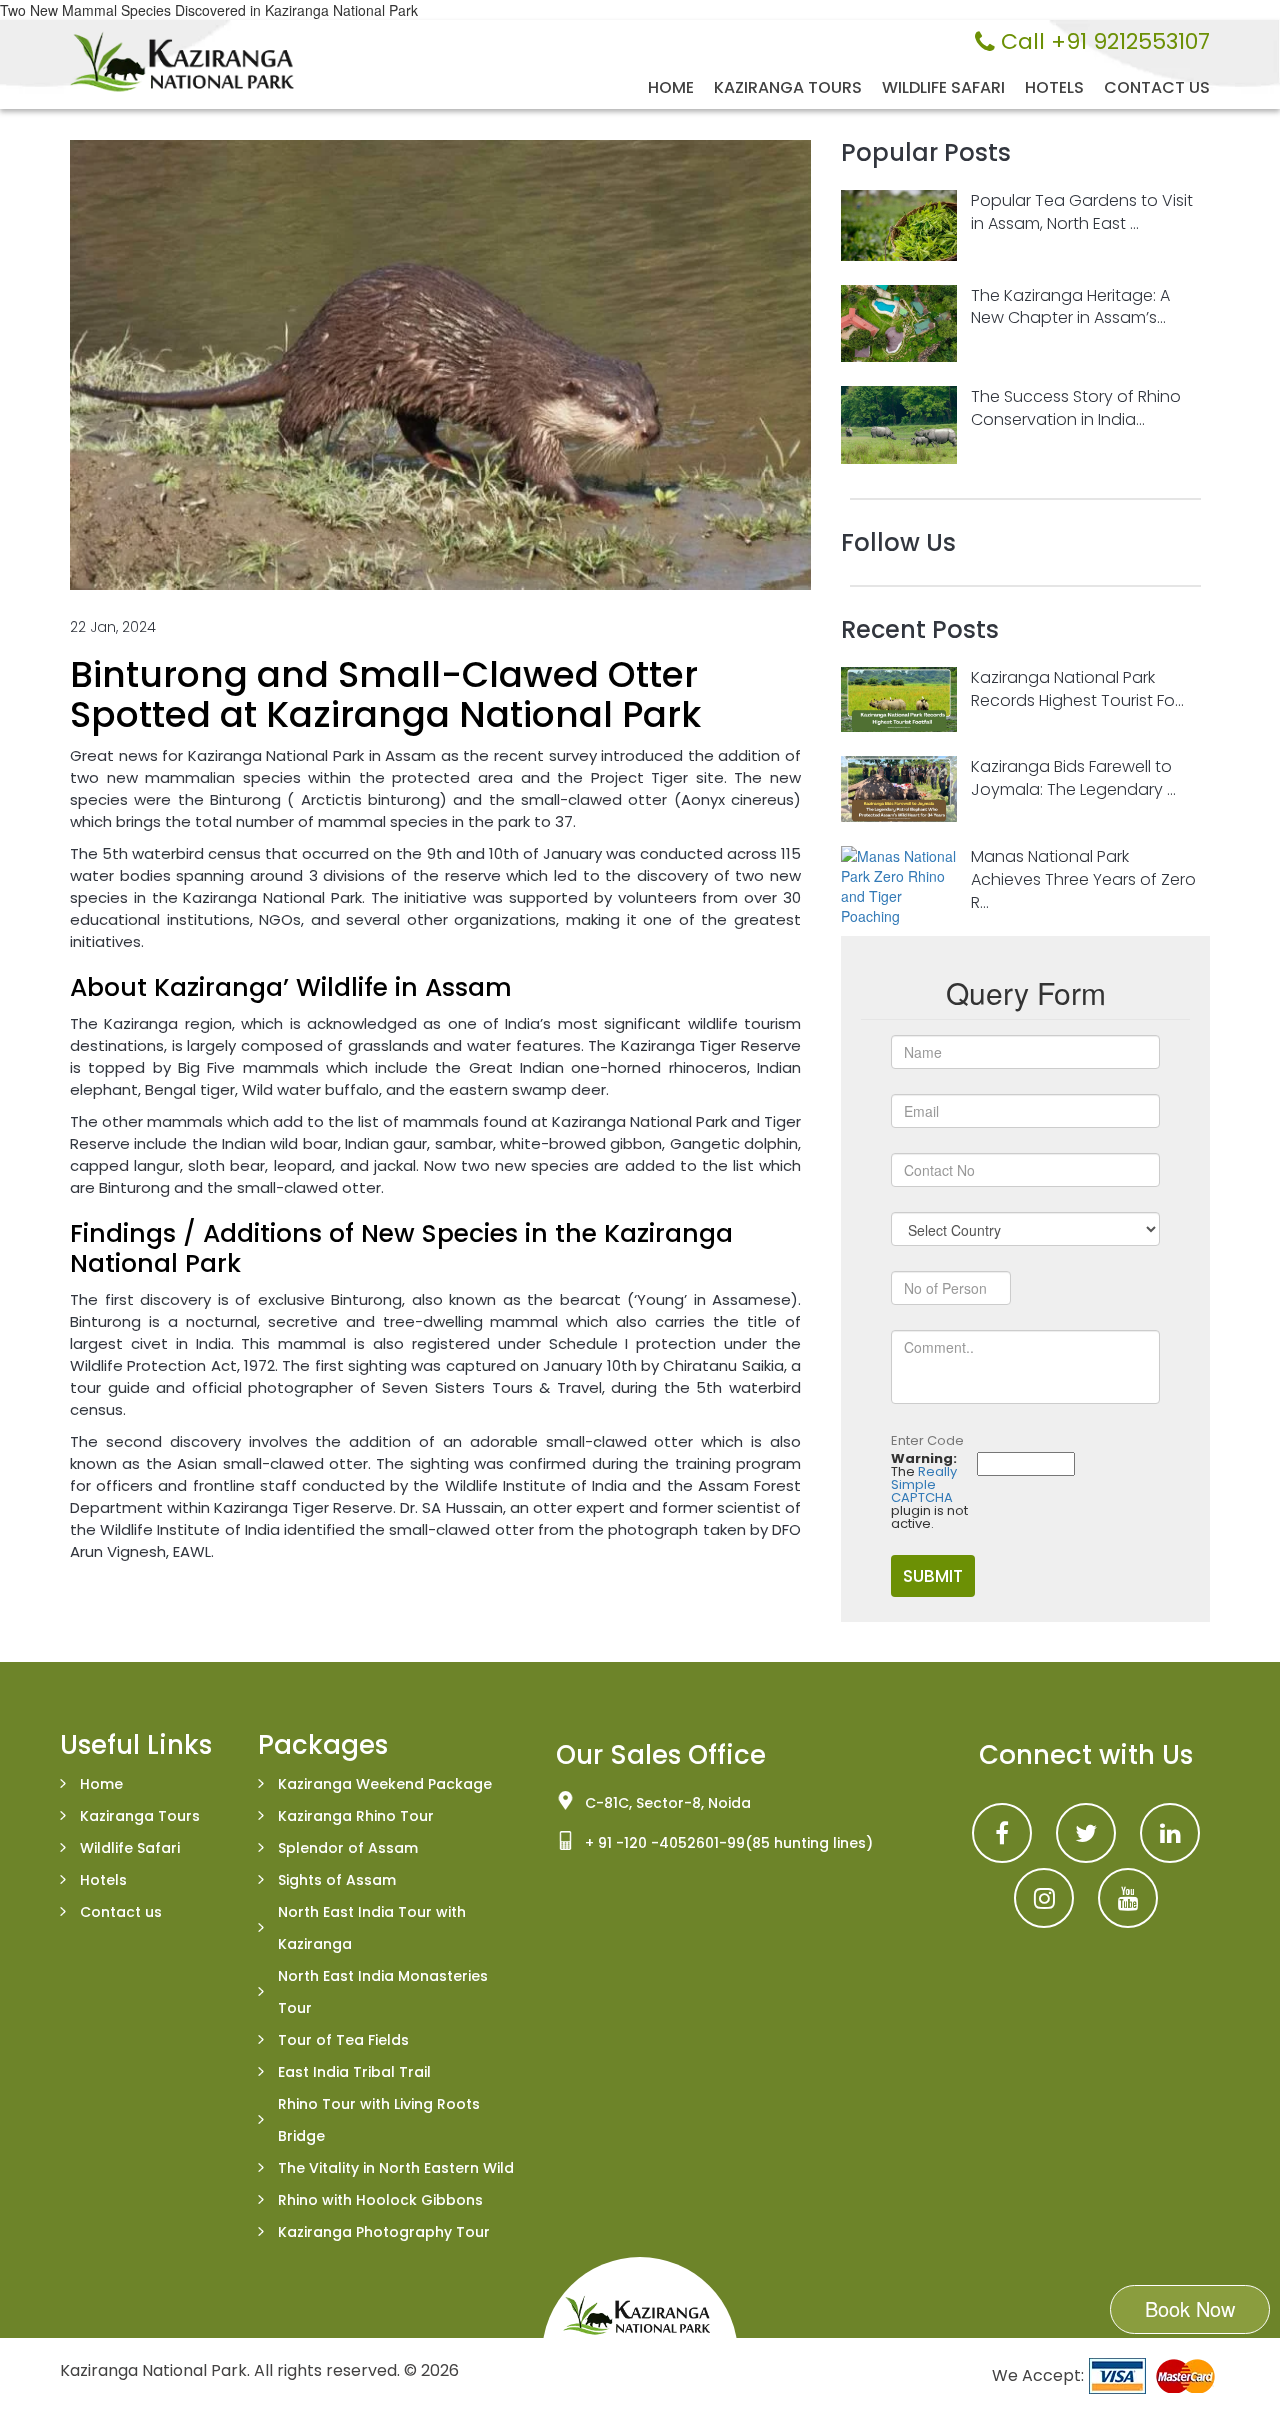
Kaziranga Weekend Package (385, 1784)
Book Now (1190, 2308)
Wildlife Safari (943, 88)
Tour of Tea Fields (343, 2040)
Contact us (1157, 88)
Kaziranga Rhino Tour (356, 1816)
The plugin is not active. (929, 1491)
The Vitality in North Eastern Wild (396, 2168)
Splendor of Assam (348, 1848)
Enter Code (927, 1440)
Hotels (1054, 88)
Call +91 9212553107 (1102, 42)
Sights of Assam (337, 1880)
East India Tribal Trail (354, 2072)
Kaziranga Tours (788, 88)
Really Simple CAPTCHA (924, 1484)
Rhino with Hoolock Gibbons (380, 2200)
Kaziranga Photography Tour (384, 2232)
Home (671, 88)
